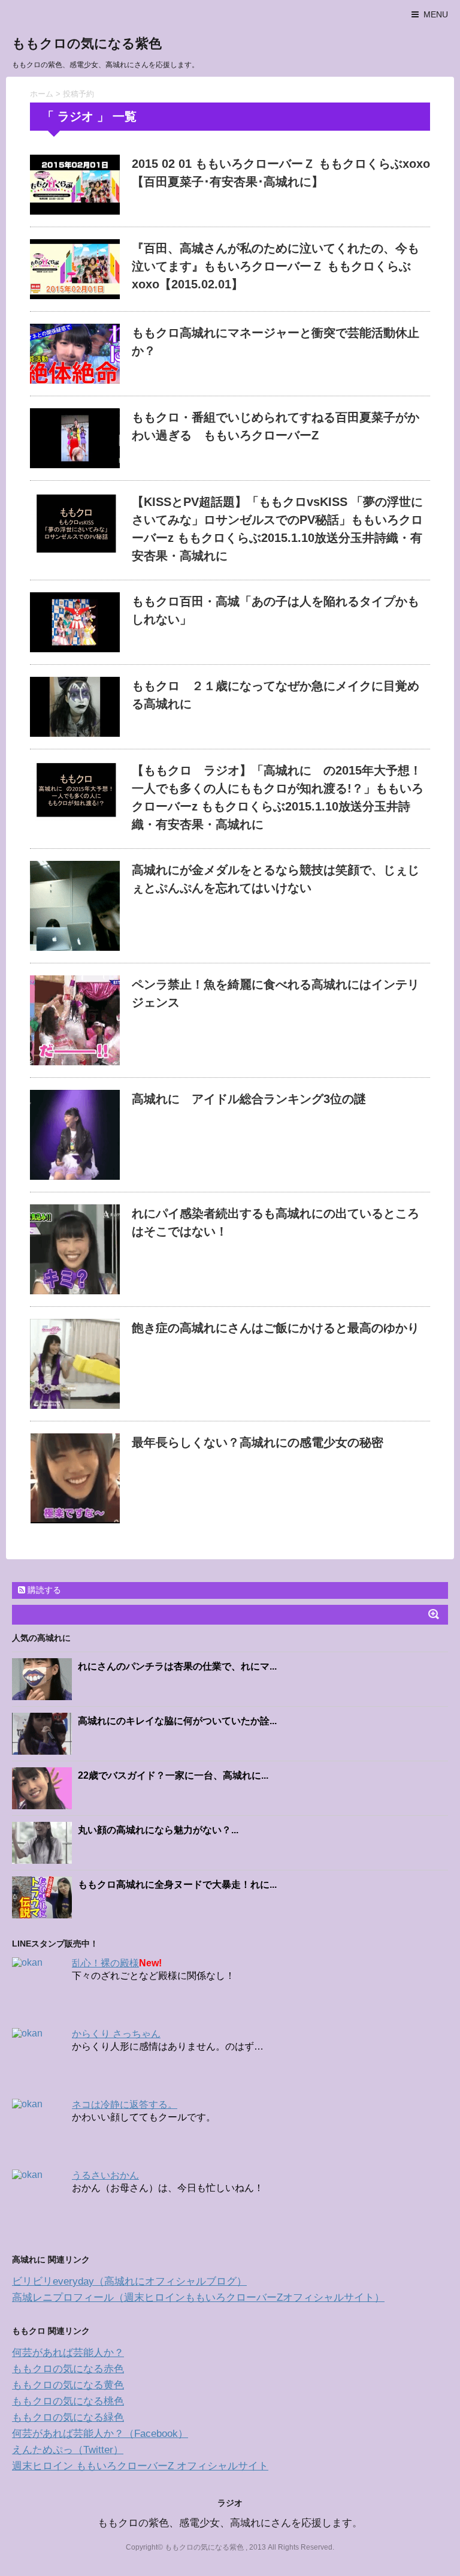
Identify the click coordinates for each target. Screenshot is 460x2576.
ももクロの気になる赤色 (68, 2369)
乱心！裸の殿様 (105, 1963)
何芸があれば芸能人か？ (68, 2353)
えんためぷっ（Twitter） (68, 2450)
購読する (43, 1590)
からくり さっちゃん (116, 2034)
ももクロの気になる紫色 (87, 43)
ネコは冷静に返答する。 (125, 2105)
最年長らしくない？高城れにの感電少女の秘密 (258, 1442)
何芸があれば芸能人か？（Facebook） (100, 2434)
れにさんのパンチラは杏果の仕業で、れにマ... (177, 1666)
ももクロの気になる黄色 (68, 2385)
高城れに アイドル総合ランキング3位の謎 (249, 1099)
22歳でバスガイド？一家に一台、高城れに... (173, 1775)
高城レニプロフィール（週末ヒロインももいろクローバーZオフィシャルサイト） (198, 2298)
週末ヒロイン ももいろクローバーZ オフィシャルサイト (140, 2466)
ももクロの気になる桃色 (68, 2401)
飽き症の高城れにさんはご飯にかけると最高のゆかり (276, 1328)
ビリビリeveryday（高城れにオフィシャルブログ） (129, 2281)
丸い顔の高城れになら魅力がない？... (158, 1830)
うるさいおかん (105, 2175)
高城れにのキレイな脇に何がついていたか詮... (177, 1721)
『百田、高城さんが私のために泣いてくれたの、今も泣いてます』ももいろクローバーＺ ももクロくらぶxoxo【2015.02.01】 (276, 266)
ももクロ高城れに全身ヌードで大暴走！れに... (177, 1884)
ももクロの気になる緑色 (68, 2417)
